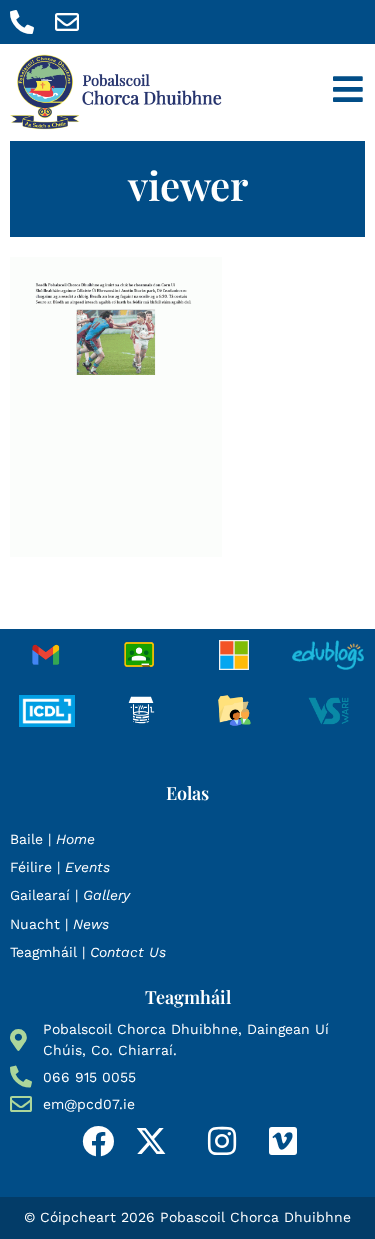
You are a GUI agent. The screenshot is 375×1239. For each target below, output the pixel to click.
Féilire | (60, 867)
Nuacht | (59, 924)
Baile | (52, 839)
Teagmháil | (88, 952)
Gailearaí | (70, 895)
